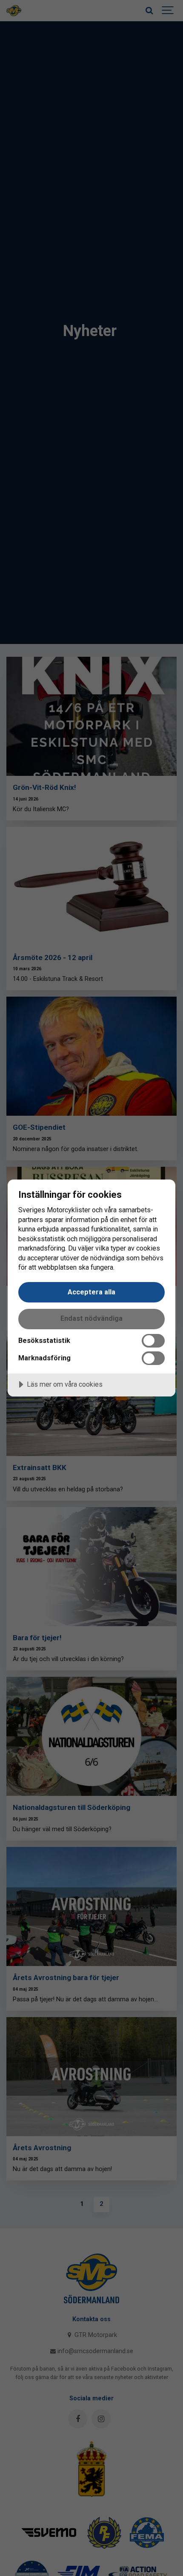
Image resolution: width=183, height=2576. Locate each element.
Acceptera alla (91, 1292)
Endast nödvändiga (91, 1318)
